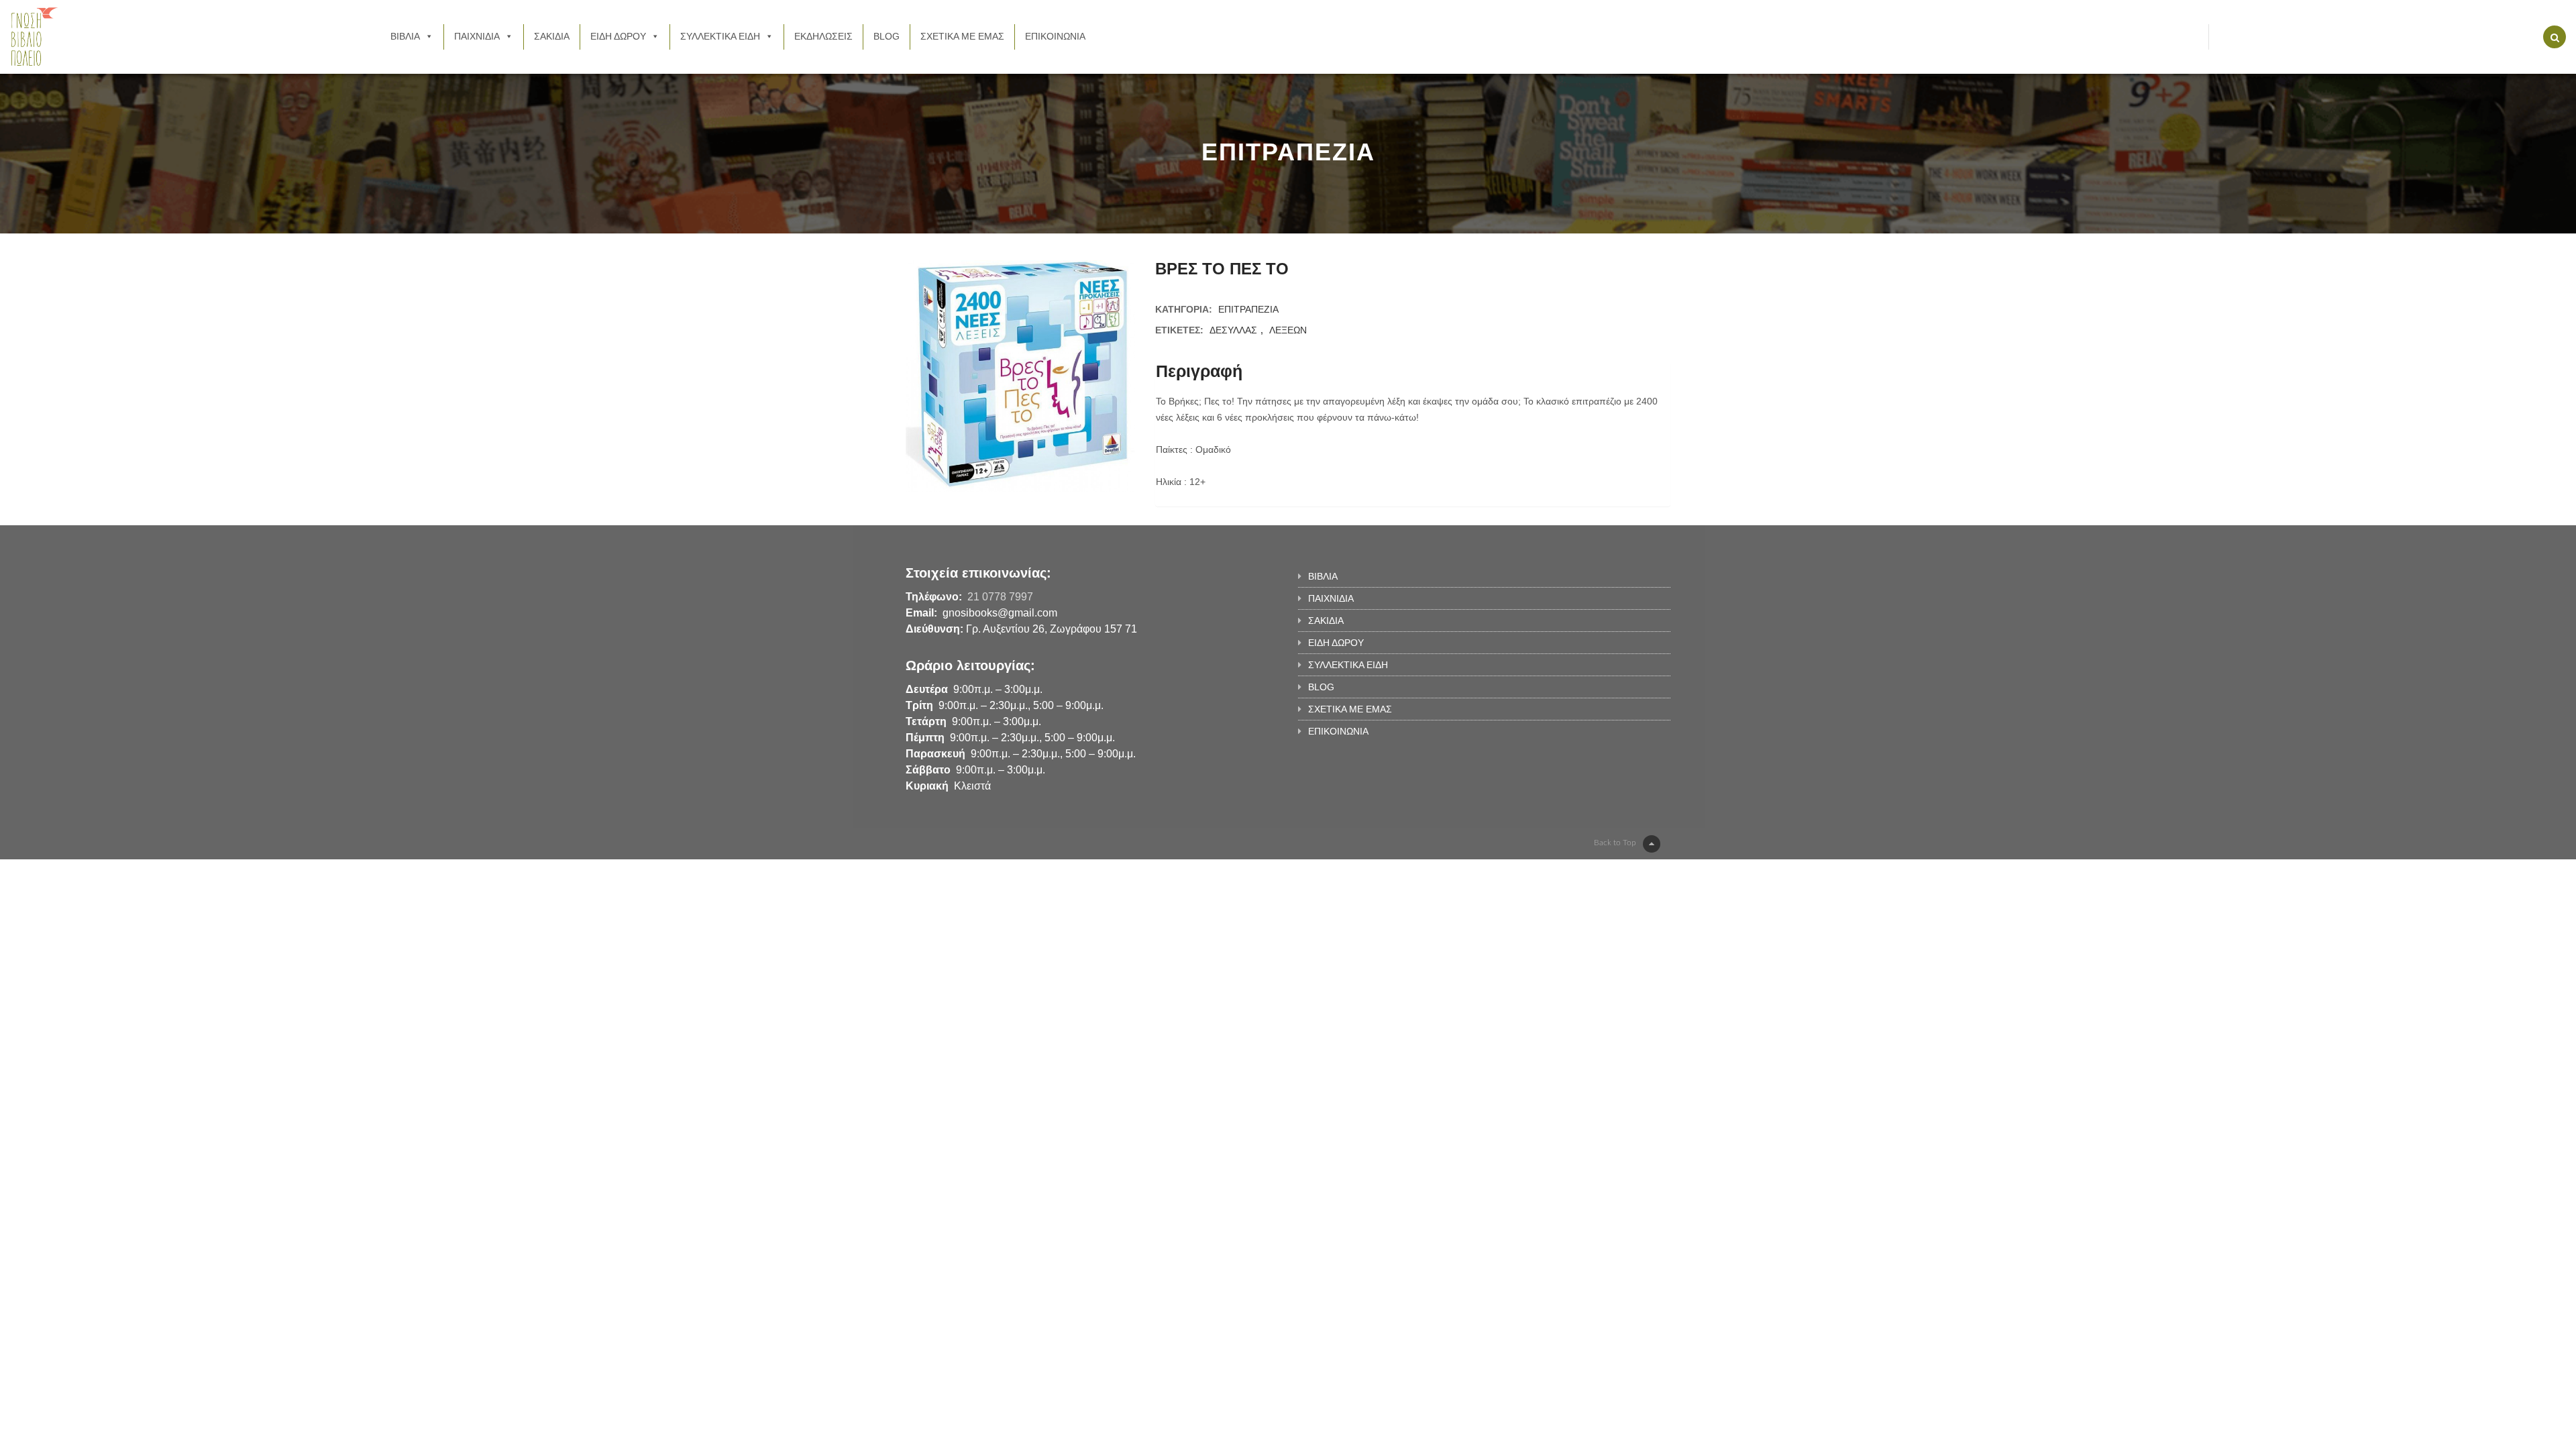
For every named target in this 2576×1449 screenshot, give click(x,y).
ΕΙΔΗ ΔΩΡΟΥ (618, 36)
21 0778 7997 (1000, 597)
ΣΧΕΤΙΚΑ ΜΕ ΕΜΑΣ (962, 36)
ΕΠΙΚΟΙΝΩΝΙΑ (1055, 36)
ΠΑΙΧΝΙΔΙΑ (477, 36)
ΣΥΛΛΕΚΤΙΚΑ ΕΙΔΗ (720, 36)
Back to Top (1615, 843)
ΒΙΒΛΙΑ (405, 36)
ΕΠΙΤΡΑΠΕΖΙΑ (1248, 309)
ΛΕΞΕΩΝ (1288, 330)
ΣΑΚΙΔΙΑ (552, 36)
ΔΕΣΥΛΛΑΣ (1233, 330)
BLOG (887, 36)
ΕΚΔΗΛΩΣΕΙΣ (823, 36)
